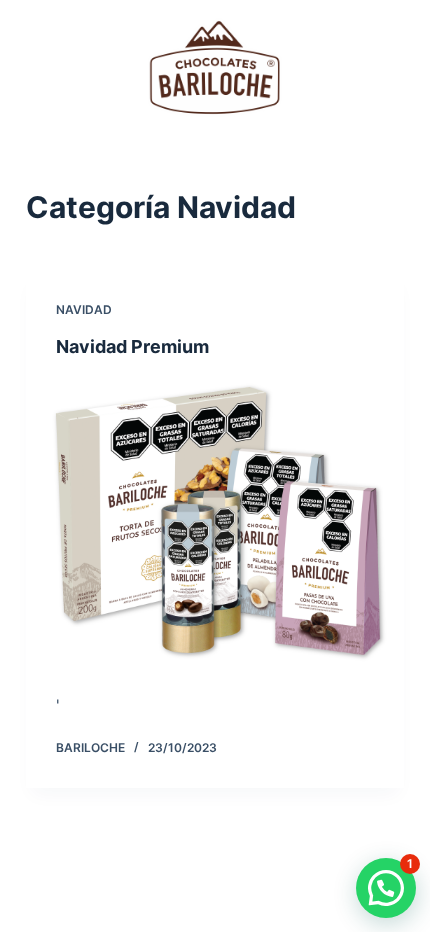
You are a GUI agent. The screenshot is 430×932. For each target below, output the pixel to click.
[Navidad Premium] (215, 520)
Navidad (84, 309)
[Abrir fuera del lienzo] (395, 68)
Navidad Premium (132, 346)
